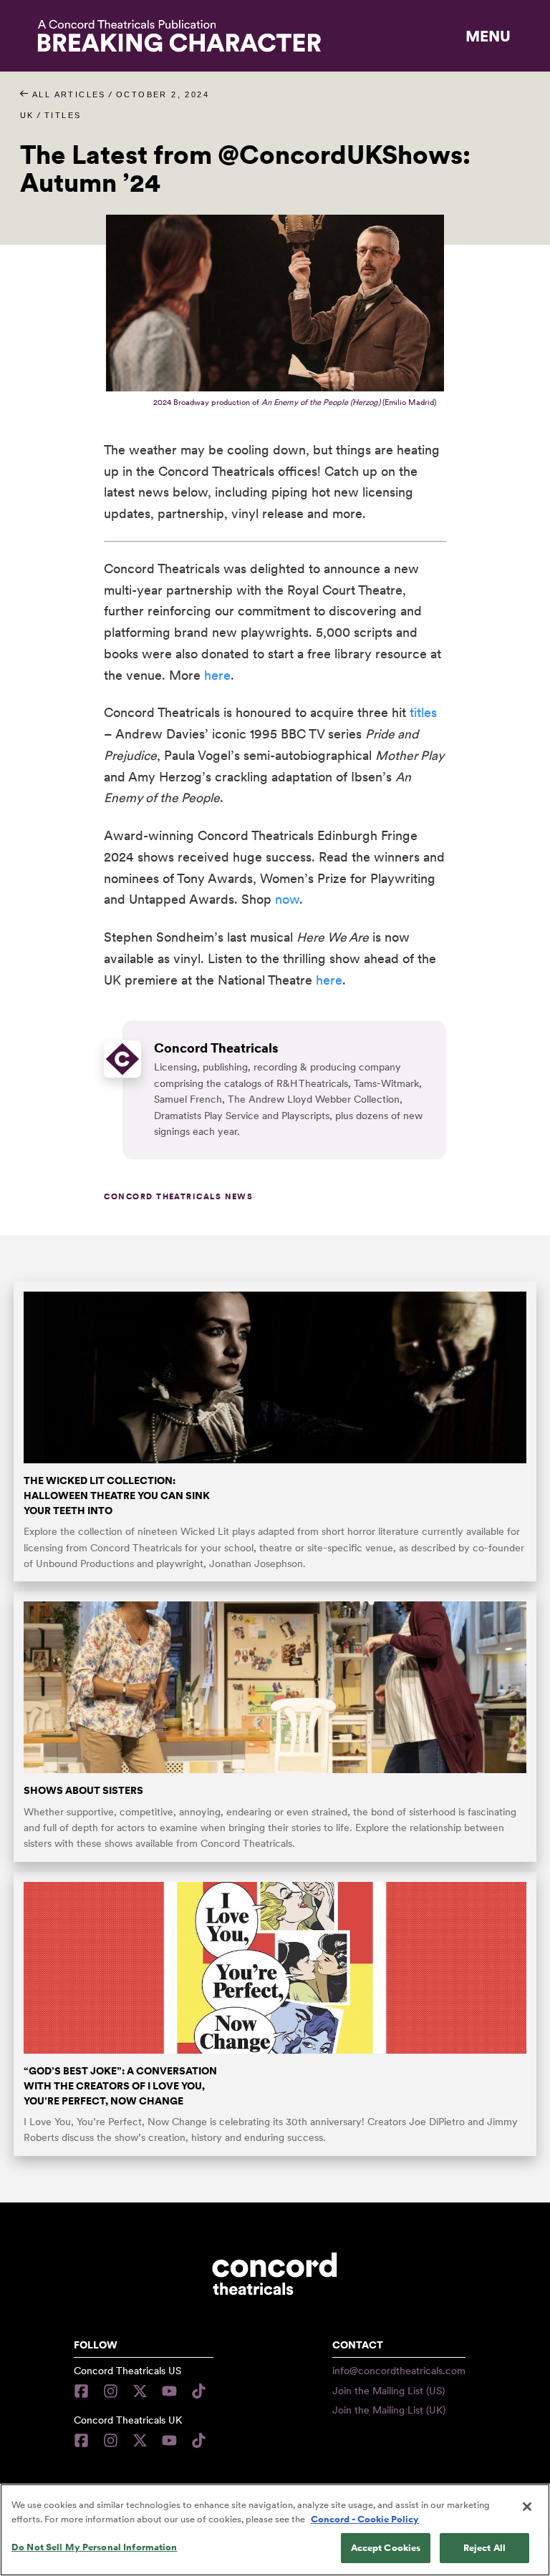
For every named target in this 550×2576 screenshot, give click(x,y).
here (217, 675)
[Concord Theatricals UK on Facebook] (85, 2440)
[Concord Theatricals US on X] (140, 2391)
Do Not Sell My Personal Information (95, 2547)
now (287, 899)
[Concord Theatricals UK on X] (140, 2440)
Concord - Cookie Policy (365, 2519)
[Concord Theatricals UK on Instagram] (111, 2440)
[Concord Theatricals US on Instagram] (111, 2391)
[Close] (527, 2507)
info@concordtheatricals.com (399, 2371)
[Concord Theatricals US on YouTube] (169, 2391)
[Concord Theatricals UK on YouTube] (169, 2440)
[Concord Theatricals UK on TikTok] (199, 2440)
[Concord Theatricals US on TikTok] (199, 2391)
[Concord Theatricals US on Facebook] (85, 2391)
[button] (488, 36)
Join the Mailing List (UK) (389, 2410)
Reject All (484, 2548)
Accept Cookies (386, 2548)
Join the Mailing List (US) (389, 2391)
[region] (275, 2530)
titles (423, 712)
